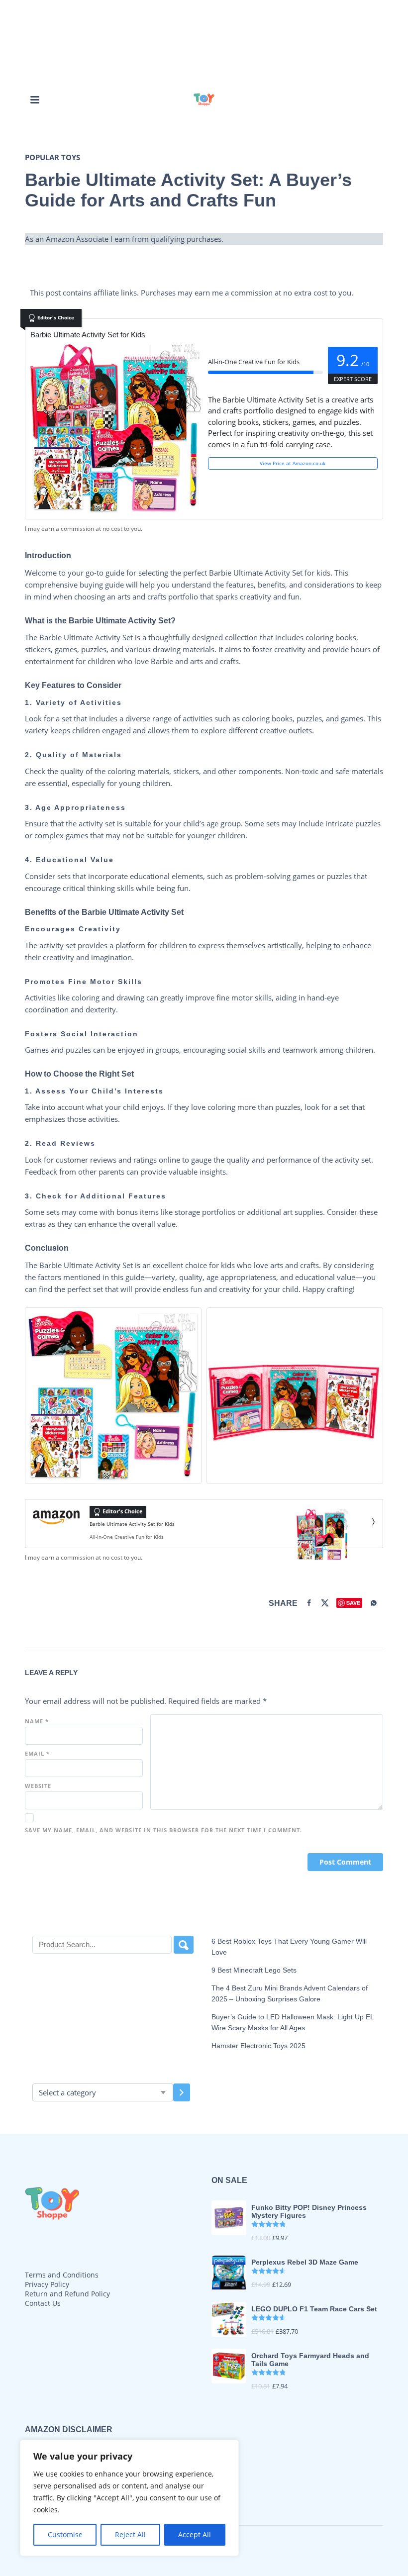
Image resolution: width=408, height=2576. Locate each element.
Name (37, 1721)
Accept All (195, 2534)
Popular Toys (52, 157)
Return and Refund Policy (67, 2294)
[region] (129, 2498)
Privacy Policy (47, 2284)
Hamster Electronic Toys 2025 (258, 2046)
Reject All (130, 2534)
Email (37, 1753)
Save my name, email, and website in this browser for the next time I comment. (163, 1830)
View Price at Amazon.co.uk (293, 463)
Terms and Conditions (62, 2275)
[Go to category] (182, 2092)
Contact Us (43, 2303)
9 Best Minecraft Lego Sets (254, 1970)
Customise (65, 2534)
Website (38, 1786)
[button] (35, 99)
